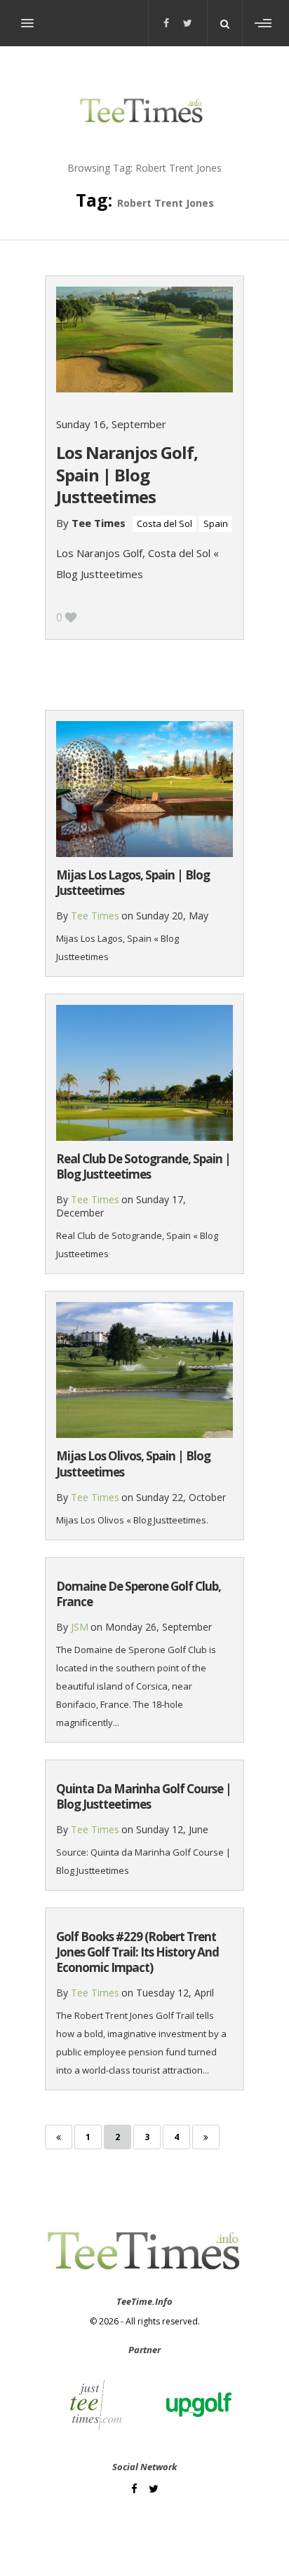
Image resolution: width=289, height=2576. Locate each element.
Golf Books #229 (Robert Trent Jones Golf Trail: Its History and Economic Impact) (137, 1952)
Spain (216, 523)
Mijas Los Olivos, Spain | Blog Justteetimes (133, 1464)
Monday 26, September (159, 1627)
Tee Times (99, 523)
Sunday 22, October (181, 1497)
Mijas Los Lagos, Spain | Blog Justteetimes (133, 883)
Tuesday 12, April (175, 1993)
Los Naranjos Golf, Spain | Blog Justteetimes (127, 474)
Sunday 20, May (172, 916)
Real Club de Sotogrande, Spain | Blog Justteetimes (143, 1166)
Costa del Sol (164, 523)
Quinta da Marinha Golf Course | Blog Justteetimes (144, 1796)
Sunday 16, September (111, 424)
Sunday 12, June (172, 1829)
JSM (80, 1627)
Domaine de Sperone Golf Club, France (139, 1594)
